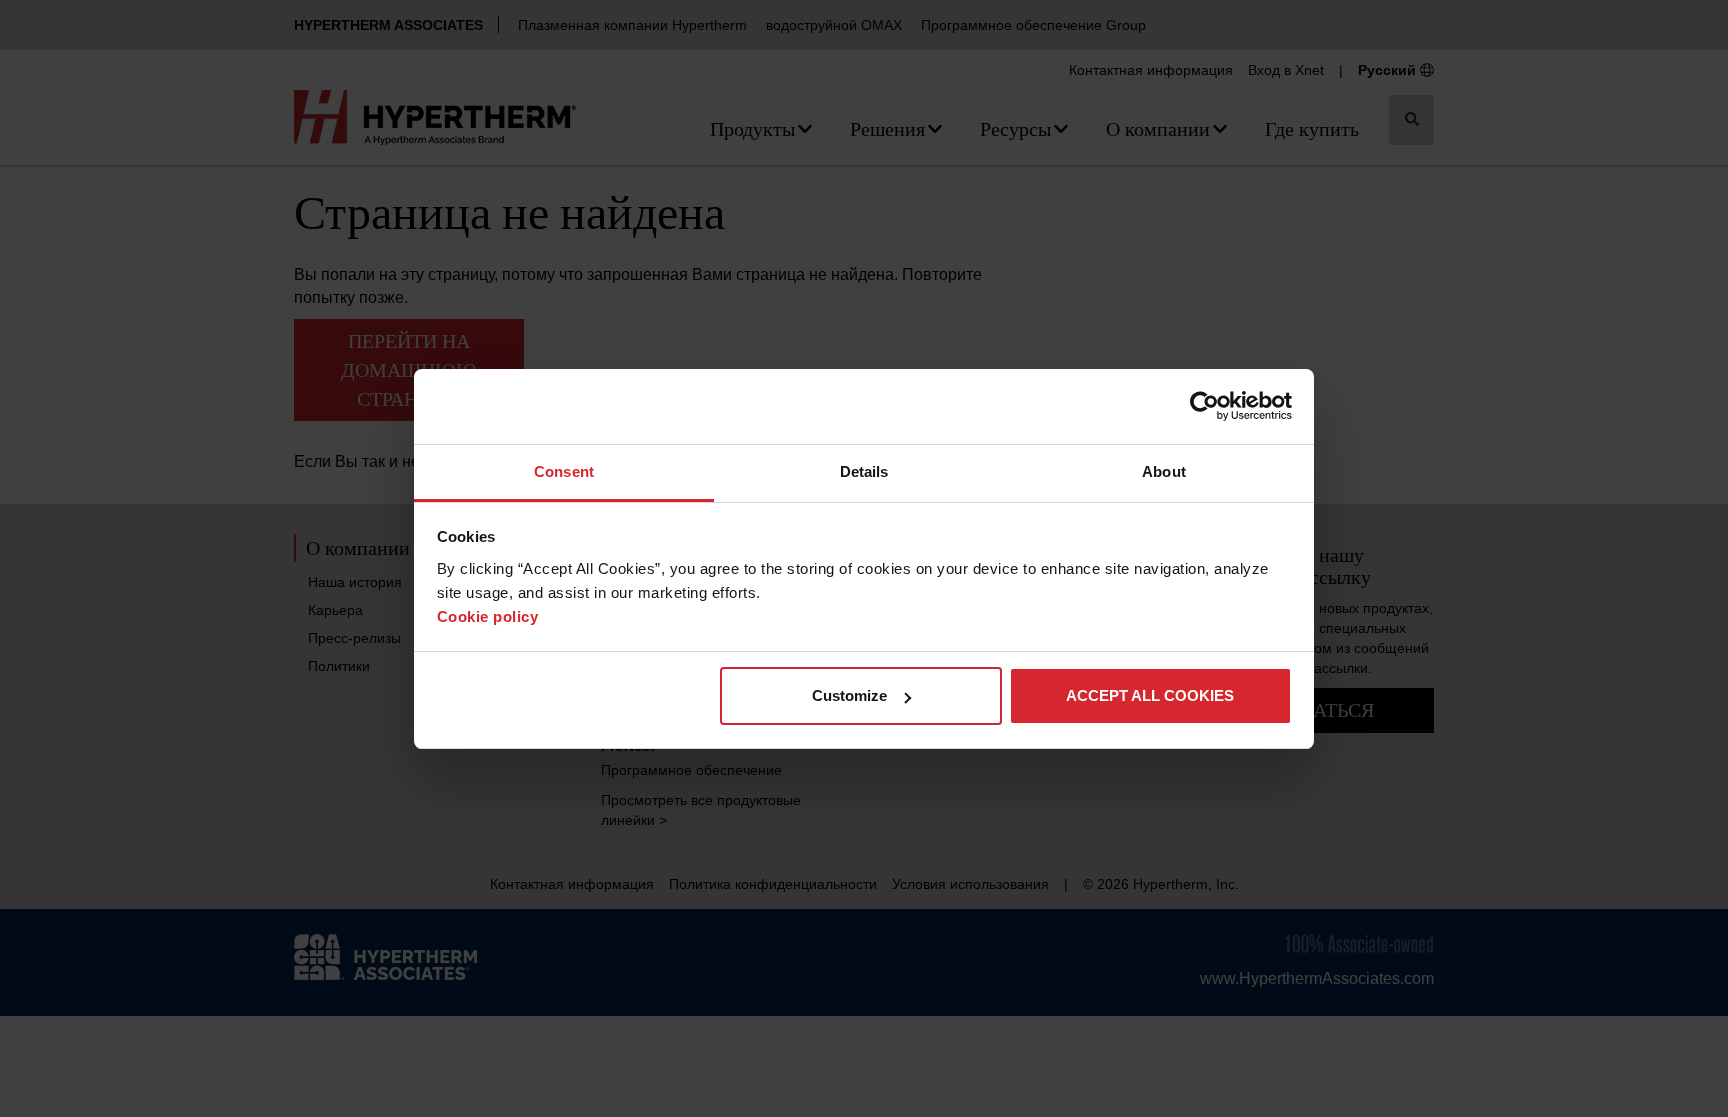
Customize (849, 695)
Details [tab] (864, 471)
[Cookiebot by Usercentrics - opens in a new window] (1204, 406)
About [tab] (1164, 471)
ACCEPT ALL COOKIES (1150, 695)
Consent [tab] (564, 471)
